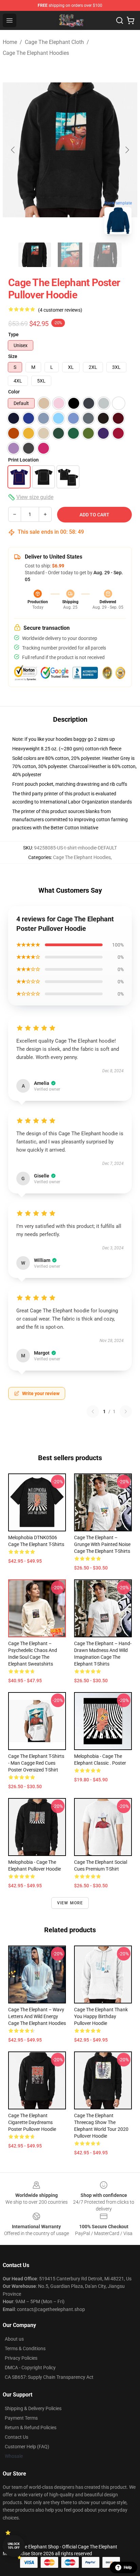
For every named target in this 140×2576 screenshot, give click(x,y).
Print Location (23, 460)
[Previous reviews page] (93, 1411)
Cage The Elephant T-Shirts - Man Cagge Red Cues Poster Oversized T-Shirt (36, 1763)
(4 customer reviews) (60, 310)
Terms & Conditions (25, 2348)
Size (13, 356)
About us (14, 2339)
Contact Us (16, 2437)
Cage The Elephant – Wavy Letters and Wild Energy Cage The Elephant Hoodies (37, 2016)
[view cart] (130, 20)
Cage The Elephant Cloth (54, 42)
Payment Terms (21, 2418)
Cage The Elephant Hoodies (36, 53)
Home (10, 42)
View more (70, 1903)
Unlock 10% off (14, 2546)
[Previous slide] (13, 150)
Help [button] (128, 2567)
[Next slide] (127, 150)
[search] (120, 20)
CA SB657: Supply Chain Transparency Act (49, 2377)
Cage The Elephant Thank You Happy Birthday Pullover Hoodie (101, 2016)
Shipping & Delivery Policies (33, 2408)
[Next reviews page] (126, 1411)
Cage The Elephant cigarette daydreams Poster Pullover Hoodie (32, 2122)
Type (13, 334)
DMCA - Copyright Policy (30, 2368)
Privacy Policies (21, 2358)
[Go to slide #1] (35, 255)
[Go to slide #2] (70, 255)
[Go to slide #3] (105, 255)
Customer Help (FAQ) (27, 2447)
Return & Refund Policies (31, 2427)
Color (14, 392)
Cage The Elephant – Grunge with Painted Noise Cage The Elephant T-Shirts (102, 1544)
